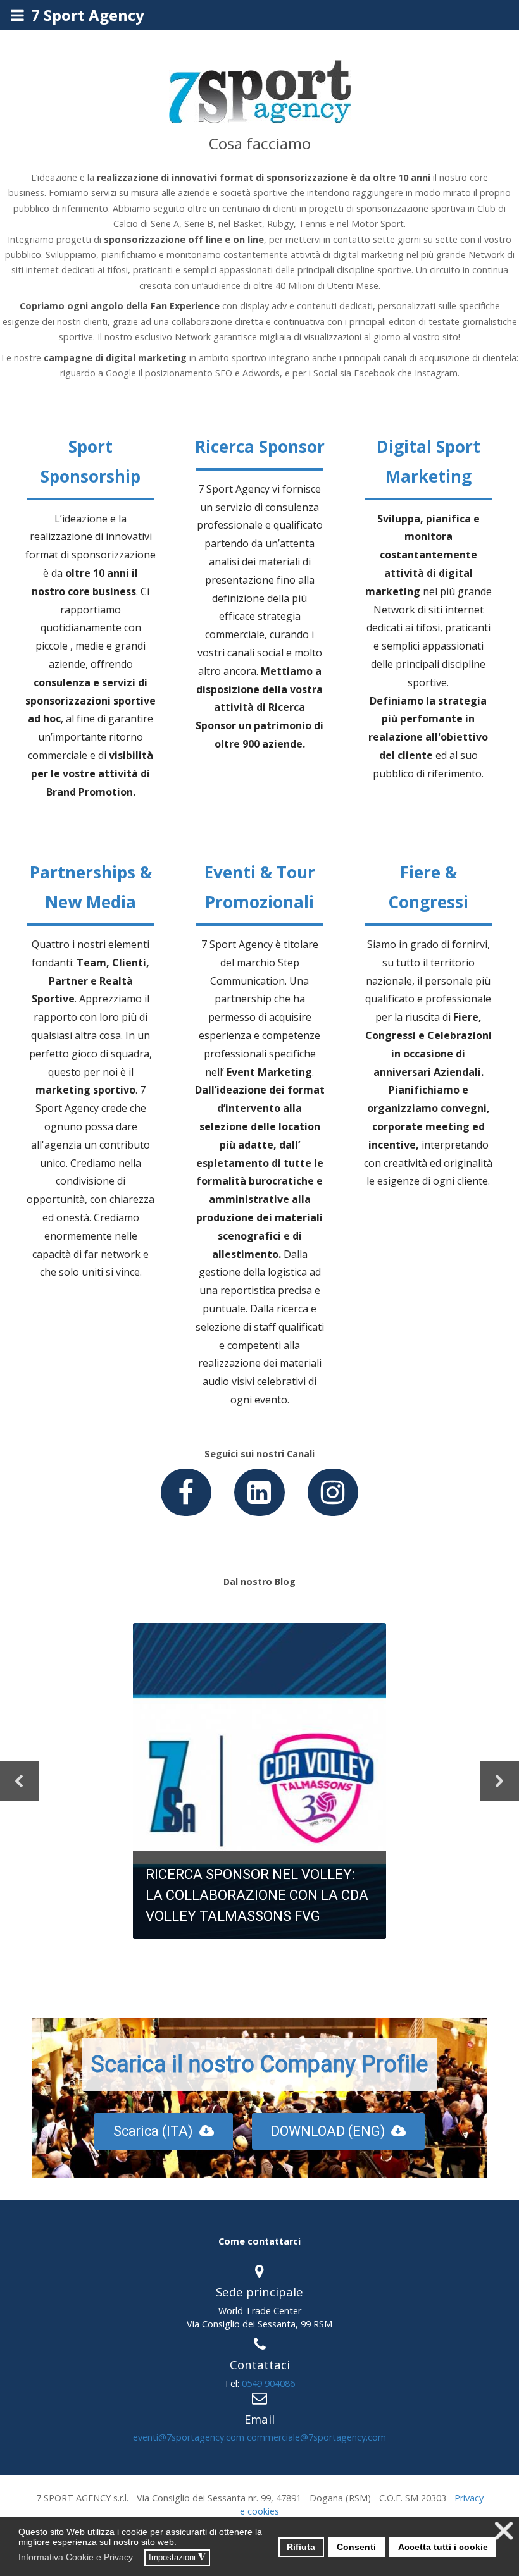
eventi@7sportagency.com (189, 2437)
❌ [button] (504, 2531)
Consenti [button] (356, 2547)
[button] (141, 2559)
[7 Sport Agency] (260, 125)
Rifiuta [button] (301, 2547)
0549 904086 (268, 2383)
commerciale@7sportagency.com (316, 2437)
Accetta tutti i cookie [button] (443, 2547)
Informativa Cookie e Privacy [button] (76, 2557)
